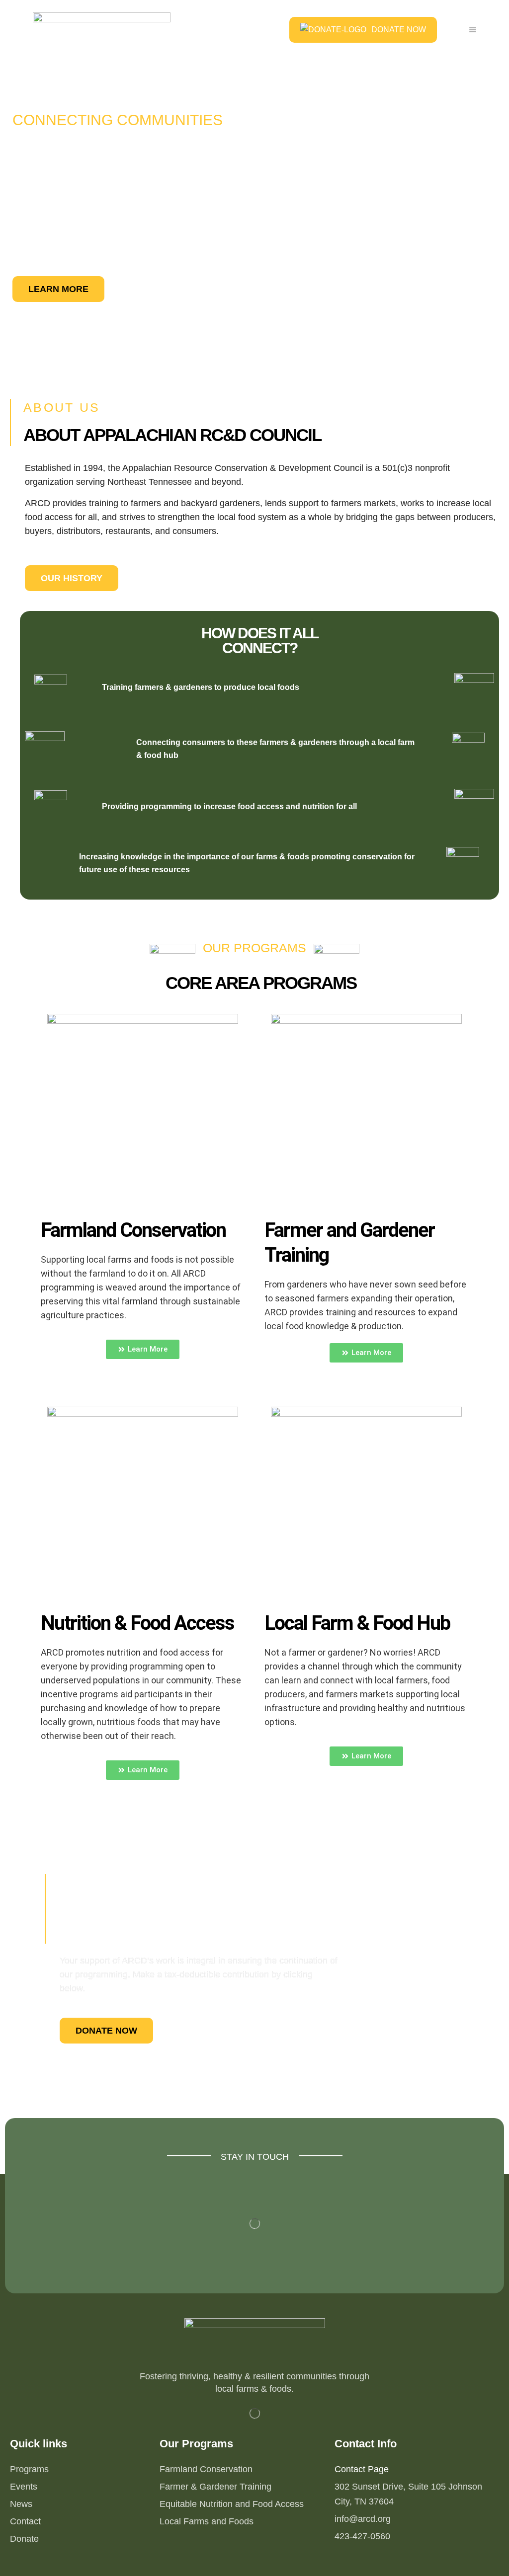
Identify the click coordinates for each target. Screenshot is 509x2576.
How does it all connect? (260, 641)
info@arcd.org (363, 2519)
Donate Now (399, 30)
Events (24, 2487)
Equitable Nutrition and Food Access (232, 2504)
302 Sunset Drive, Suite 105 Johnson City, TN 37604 (408, 2494)
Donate (24, 2539)
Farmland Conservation (206, 2469)
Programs (29, 2469)
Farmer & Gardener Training (215, 2487)
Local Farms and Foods (207, 2521)
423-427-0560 (362, 2536)
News (21, 2504)
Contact (25, 2521)
